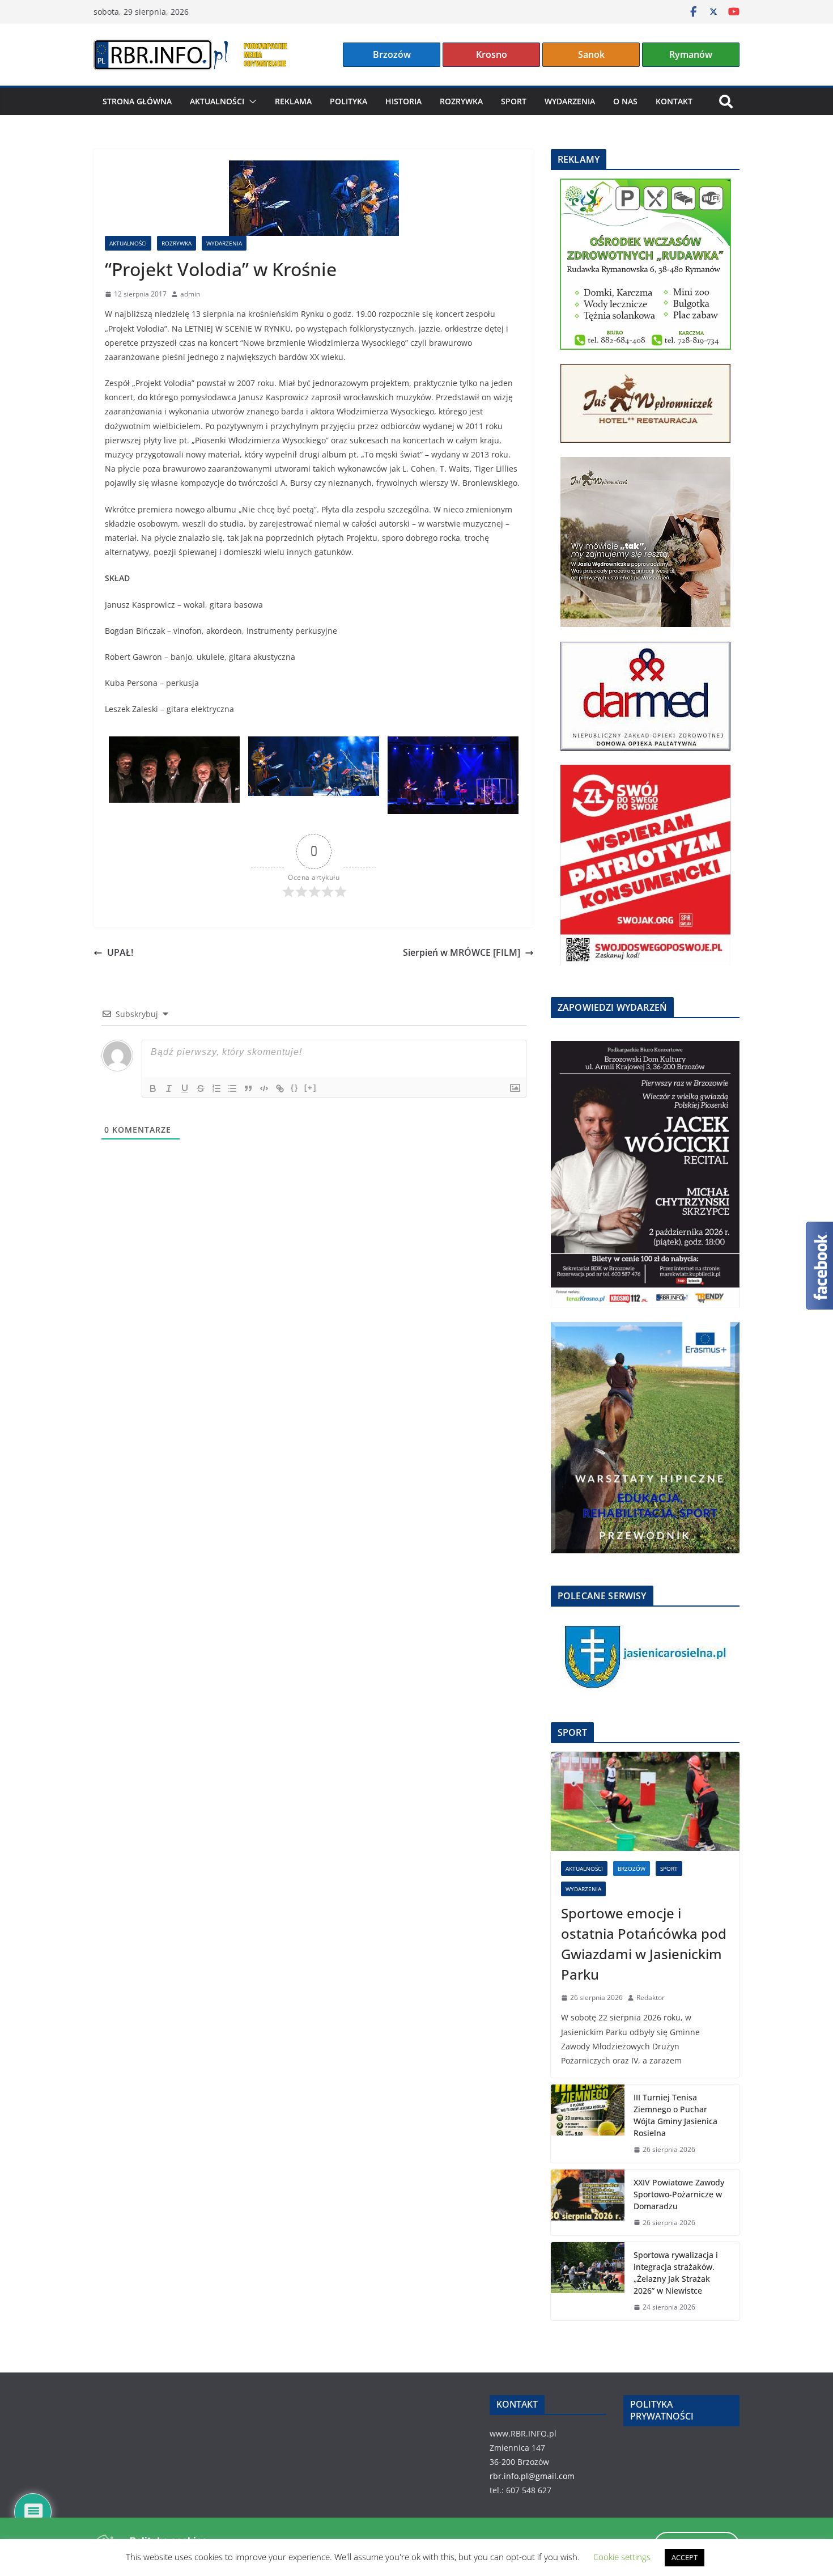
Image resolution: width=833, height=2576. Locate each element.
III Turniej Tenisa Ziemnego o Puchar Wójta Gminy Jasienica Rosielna (675, 2115)
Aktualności (217, 101)
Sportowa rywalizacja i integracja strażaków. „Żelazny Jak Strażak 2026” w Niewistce (676, 2273)
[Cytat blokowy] (248, 1088)
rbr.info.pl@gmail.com (532, 2476)
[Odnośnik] (280, 1088)
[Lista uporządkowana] (216, 1088)
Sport (514, 101)
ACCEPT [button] (685, 2557)
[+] (311, 1088)
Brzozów (392, 54)
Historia (403, 101)
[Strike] (201, 1088)
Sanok (591, 54)
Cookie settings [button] (622, 2557)
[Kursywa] (169, 1088)
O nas (625, 101)
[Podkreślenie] (185, 1088)
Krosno (492, 54)
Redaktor (651, 1997)
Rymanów (691, 54)
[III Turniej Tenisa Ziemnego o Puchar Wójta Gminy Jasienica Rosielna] (588, 2124)
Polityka (348, 101)
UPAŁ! (120, 952)
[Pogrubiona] (153, 1088)
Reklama (293, 101)
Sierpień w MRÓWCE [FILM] (462, 952)
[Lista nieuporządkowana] (232, 1088)
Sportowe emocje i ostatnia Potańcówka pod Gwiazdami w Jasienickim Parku (644, 1944)
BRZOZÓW (632, 1869)
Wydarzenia (570, 101)
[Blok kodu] (264, 1088)
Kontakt (674, 101)
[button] (250, 101)
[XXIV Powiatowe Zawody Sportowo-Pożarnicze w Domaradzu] (588, 2203)
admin (190, 294)
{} (295, 1088)
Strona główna (137, 101)
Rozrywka (461, 101)
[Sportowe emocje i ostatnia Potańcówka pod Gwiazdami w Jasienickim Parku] (645, 1801)
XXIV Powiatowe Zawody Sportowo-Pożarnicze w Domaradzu (679, 2194)
